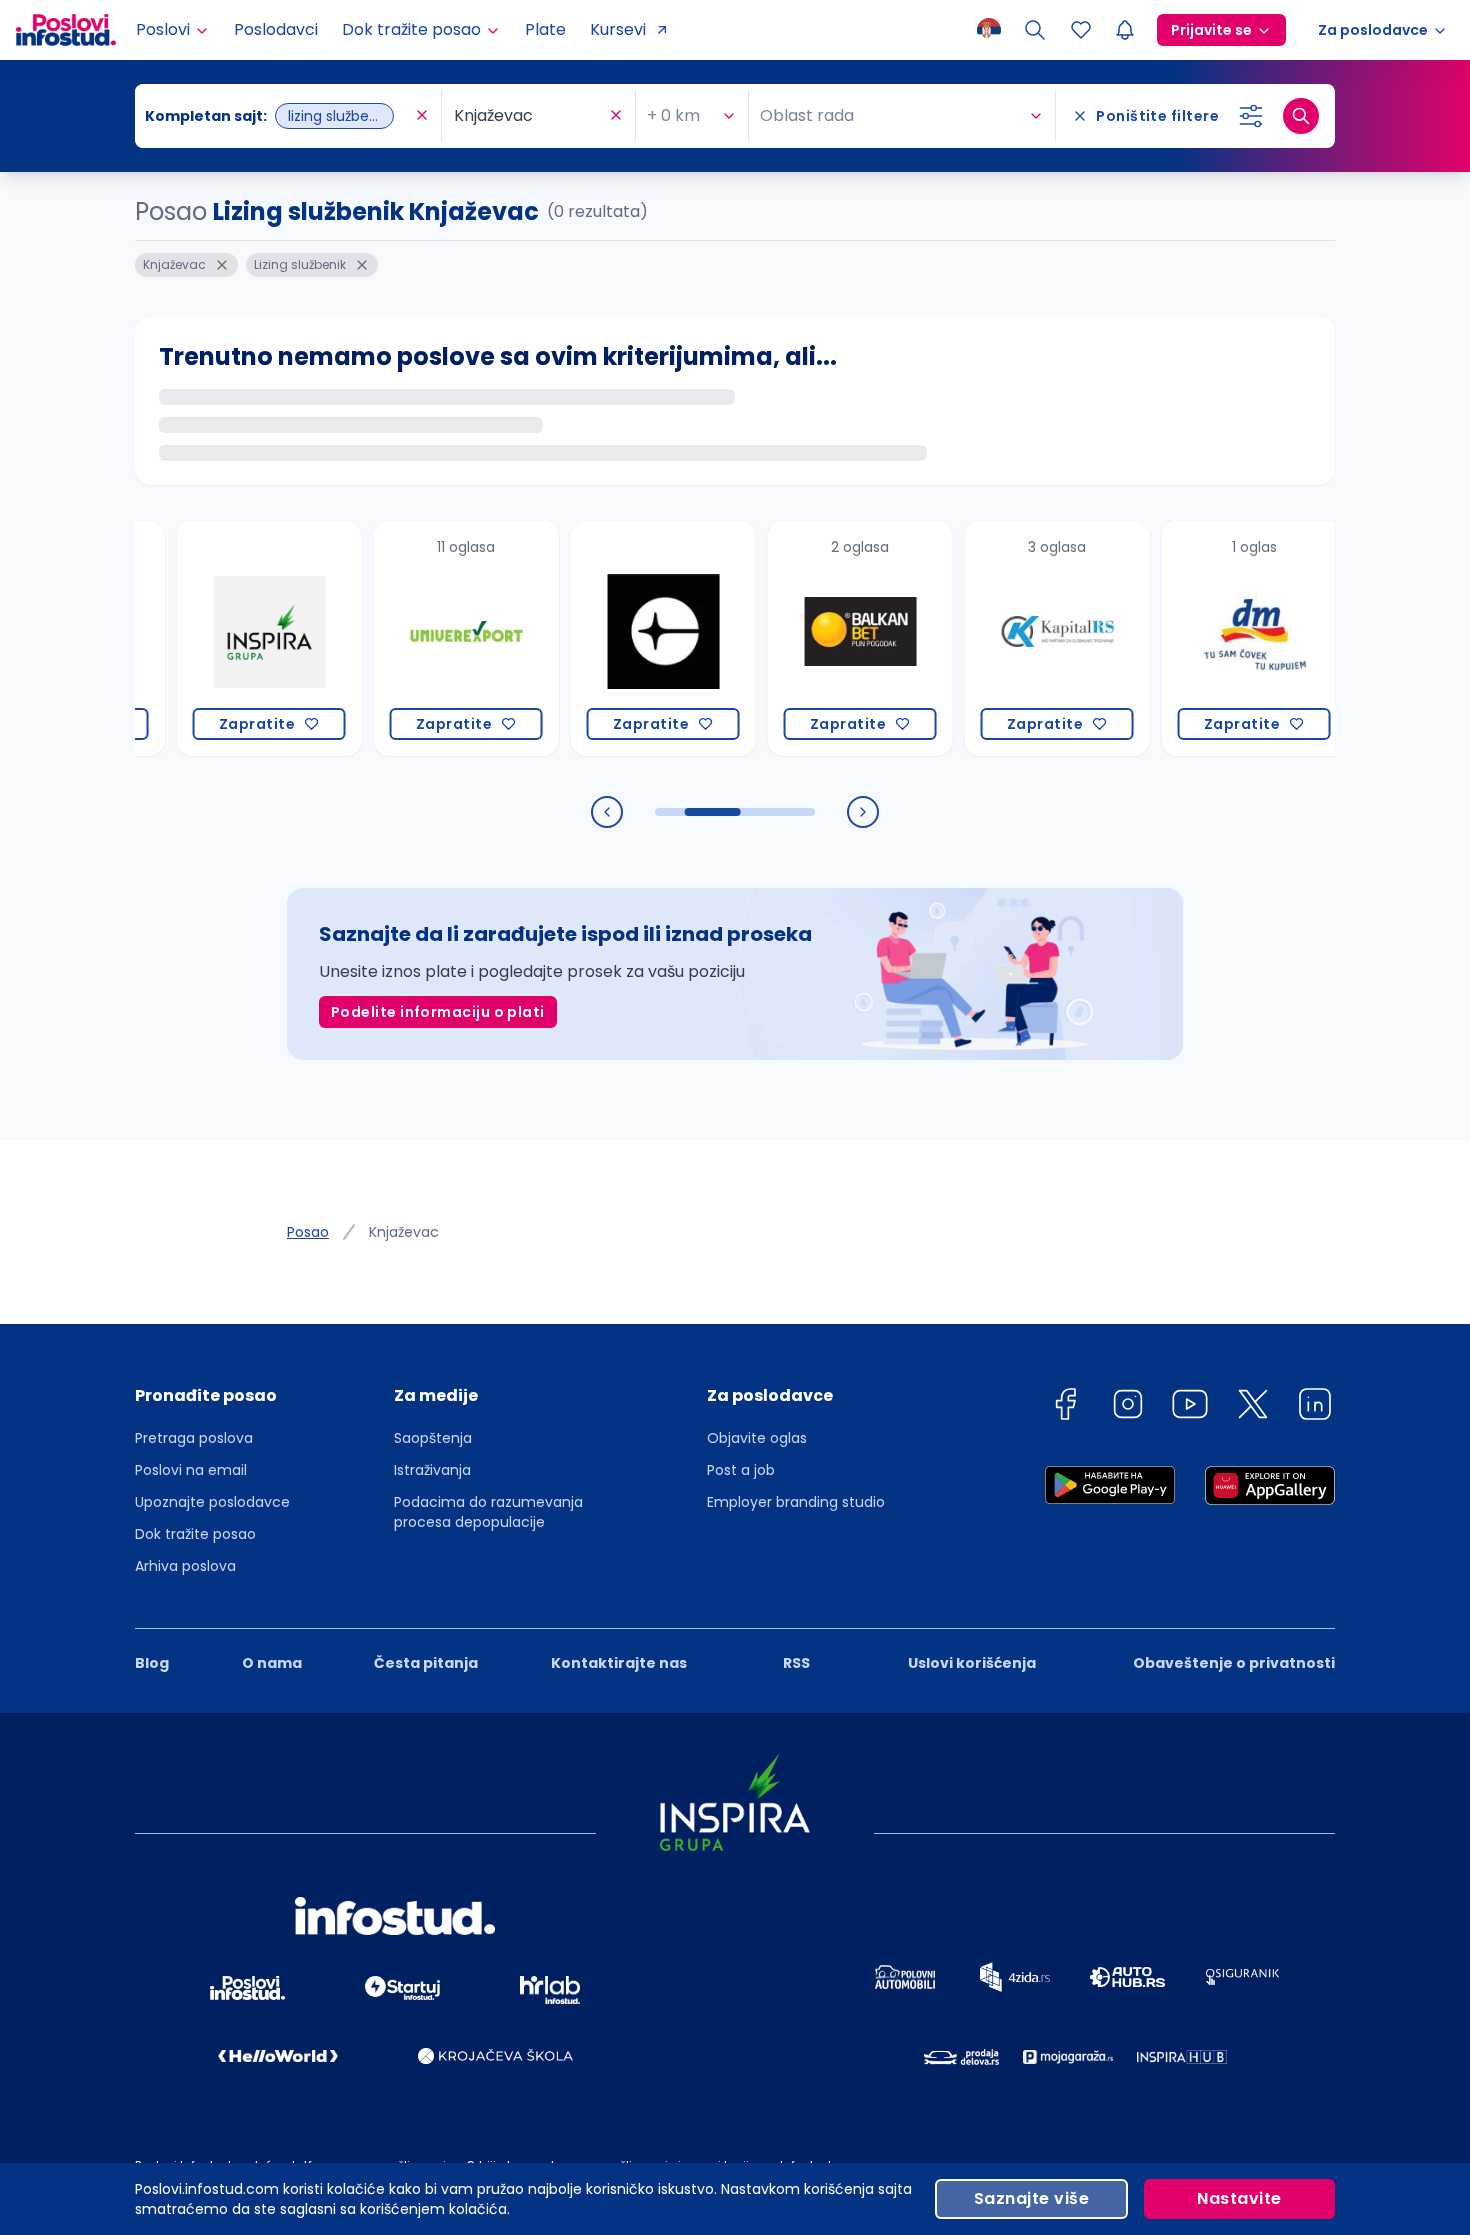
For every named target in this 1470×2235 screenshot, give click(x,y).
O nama (272, 1663)
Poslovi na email (191, 1470)
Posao (308, 1232)
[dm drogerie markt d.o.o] (1218, 638)
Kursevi (618, 29)
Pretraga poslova (194, 1438)
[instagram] (1128, 1407)
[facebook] (1065, 1407)
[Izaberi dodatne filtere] (1251, 116)
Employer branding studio (796, 1502)
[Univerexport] (430, 638)
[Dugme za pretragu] (1301, 116)
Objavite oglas (757, 1438)
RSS (796, 1663)
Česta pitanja (426, 1663)
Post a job (741, 1470)
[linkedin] (1315, 1407)
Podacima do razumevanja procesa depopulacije (488, 1512)
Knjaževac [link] (404, 1232)
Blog (152, 1663)
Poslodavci (276, 29)
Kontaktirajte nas (619, 1663)
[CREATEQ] (627, 638)
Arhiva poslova (185, 1566)
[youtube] (1190, 1407)
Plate (545, 29)
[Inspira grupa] (233, 638)
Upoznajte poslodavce (212, 1502)
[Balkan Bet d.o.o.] (824, 638)
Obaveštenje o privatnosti (1234, 1663)
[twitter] (1253, 1407)
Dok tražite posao (195, 1534)
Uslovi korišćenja (972, 1663)
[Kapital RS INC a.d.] (1021, 638)
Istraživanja (432, 1470)
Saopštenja (433, 1438)
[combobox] (278, 116)
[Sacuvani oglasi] (1081, 30)
